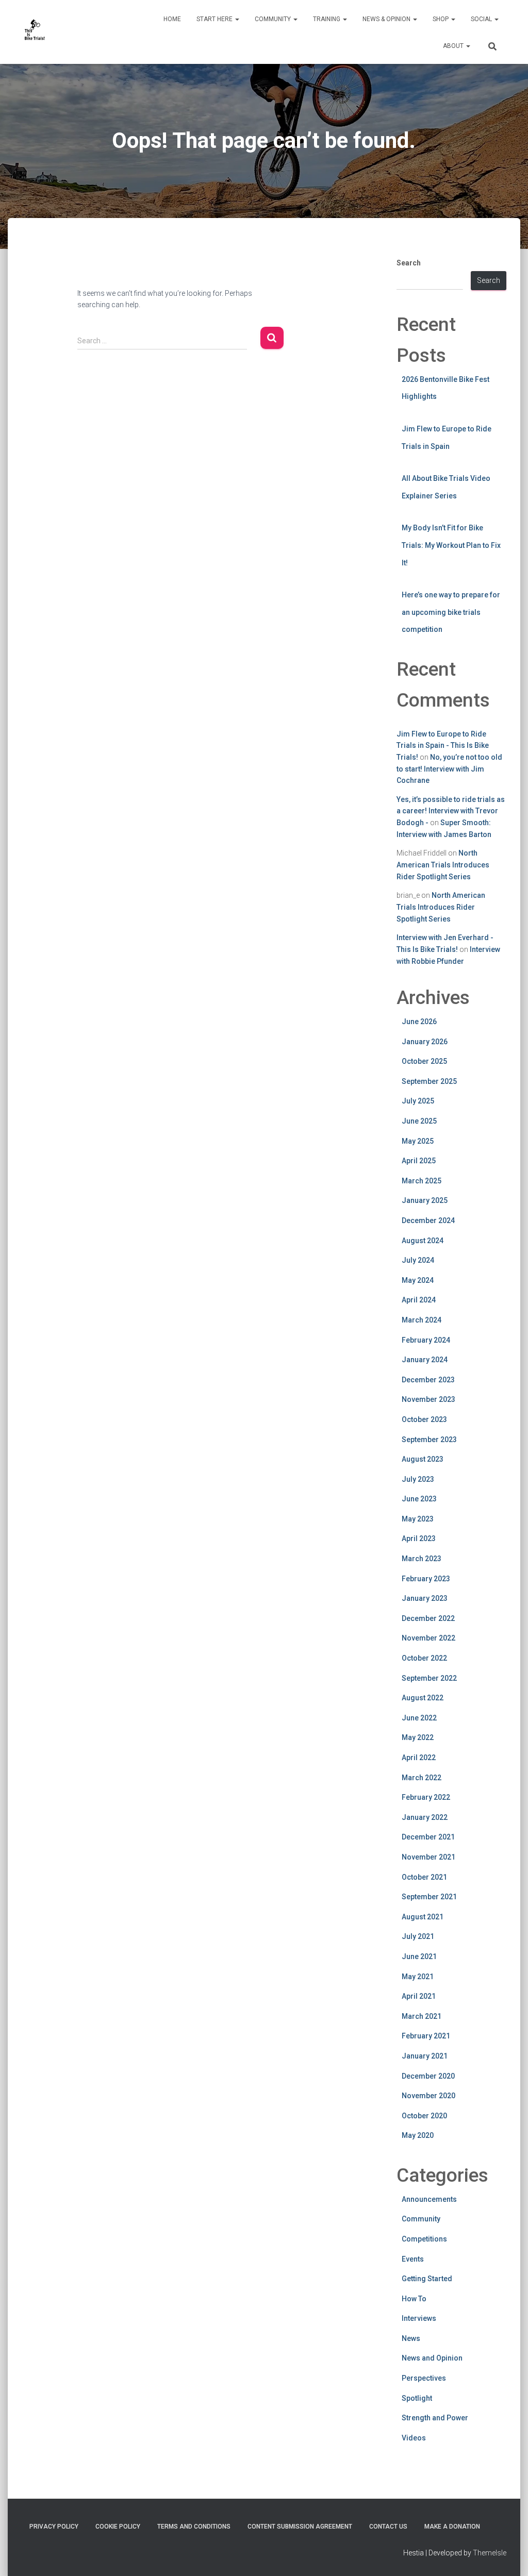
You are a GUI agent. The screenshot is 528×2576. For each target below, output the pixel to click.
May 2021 (418, 1977)
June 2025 (419, 1121)
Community (274, 19)
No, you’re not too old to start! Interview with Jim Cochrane (449, 769)
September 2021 (429, 1897)
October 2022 (424, 1658)
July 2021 (418, 1936)
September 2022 (429, 1678)
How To (414, 2299)
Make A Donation (452, 2527)
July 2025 (418, 1101)
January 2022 (425, 1817)
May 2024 (418, 1280)
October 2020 (424, 2116)
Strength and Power (435, 2418)
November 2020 (428, 2096)
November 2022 (428, 1638)
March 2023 (422, 1559)
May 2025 (418, 1141)
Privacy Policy (54, 2527)
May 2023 (418, 1519)
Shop (441, 19)
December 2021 (428, 1837)
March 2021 (422, 2016)
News (411, 2338)
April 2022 (419, 1758)
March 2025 (422, 1181)
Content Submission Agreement (300, 2527)
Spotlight (417, 2398)
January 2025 (425, 1200)
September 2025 (429, 1081)
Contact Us (388, 2527)
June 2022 (419, 1718)
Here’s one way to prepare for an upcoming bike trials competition (451, 612)
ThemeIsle (490, 2553)
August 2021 (423, 1917)
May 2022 (418, 1737)
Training (327, 19)
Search (409, 263)
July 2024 (418, 1260)
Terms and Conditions (194, 2527)
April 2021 (419, 1996)
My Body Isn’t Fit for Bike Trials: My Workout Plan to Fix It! (451, 545)
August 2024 (423, 1241)
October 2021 (424, 1877)
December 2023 (428, 1380)
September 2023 (429, 1440)
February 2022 (426, 1797)
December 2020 (428, 2076)
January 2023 (425, 1598)
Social (482, 19)
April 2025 (419, 1161)
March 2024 (422, 1320)
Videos (414, 2438)
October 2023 (424, 1419)
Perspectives (424, 2378)
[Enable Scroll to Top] (508, 2555)
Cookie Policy (118, 2527)
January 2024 (425, 1360)
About (454, 46)
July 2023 (418, 1479)
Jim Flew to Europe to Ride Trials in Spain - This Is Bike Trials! (443, 746)
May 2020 (418, 2135)
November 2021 (428, 1857)
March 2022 (422, 1778)
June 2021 (419, 1956)
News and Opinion (432, 2358)
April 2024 (419, 1300)
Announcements (429, 2199)
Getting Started (427, 2279)
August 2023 (423, 1459)
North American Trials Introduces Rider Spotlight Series (443, 865)
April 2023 (419, 1538)
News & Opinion (387, 19)
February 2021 (426, 2036)
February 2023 (426, 1579)
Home (172, 19)
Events (413, 2259)
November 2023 (428, 1399)
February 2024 (426, 1340)
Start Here (215, 19)
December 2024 (428, 1220)
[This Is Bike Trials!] (35, 32)
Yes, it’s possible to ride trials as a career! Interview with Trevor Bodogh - (451, 811)
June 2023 (419, 1499)
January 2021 (425, 2056)
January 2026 (425, 1042)
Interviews (419, 2318)
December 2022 (428, 1618)
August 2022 (423, 1698)
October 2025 (424, 1061)
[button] (237, 19)
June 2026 (419, 1022)
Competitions (424, 2239)
